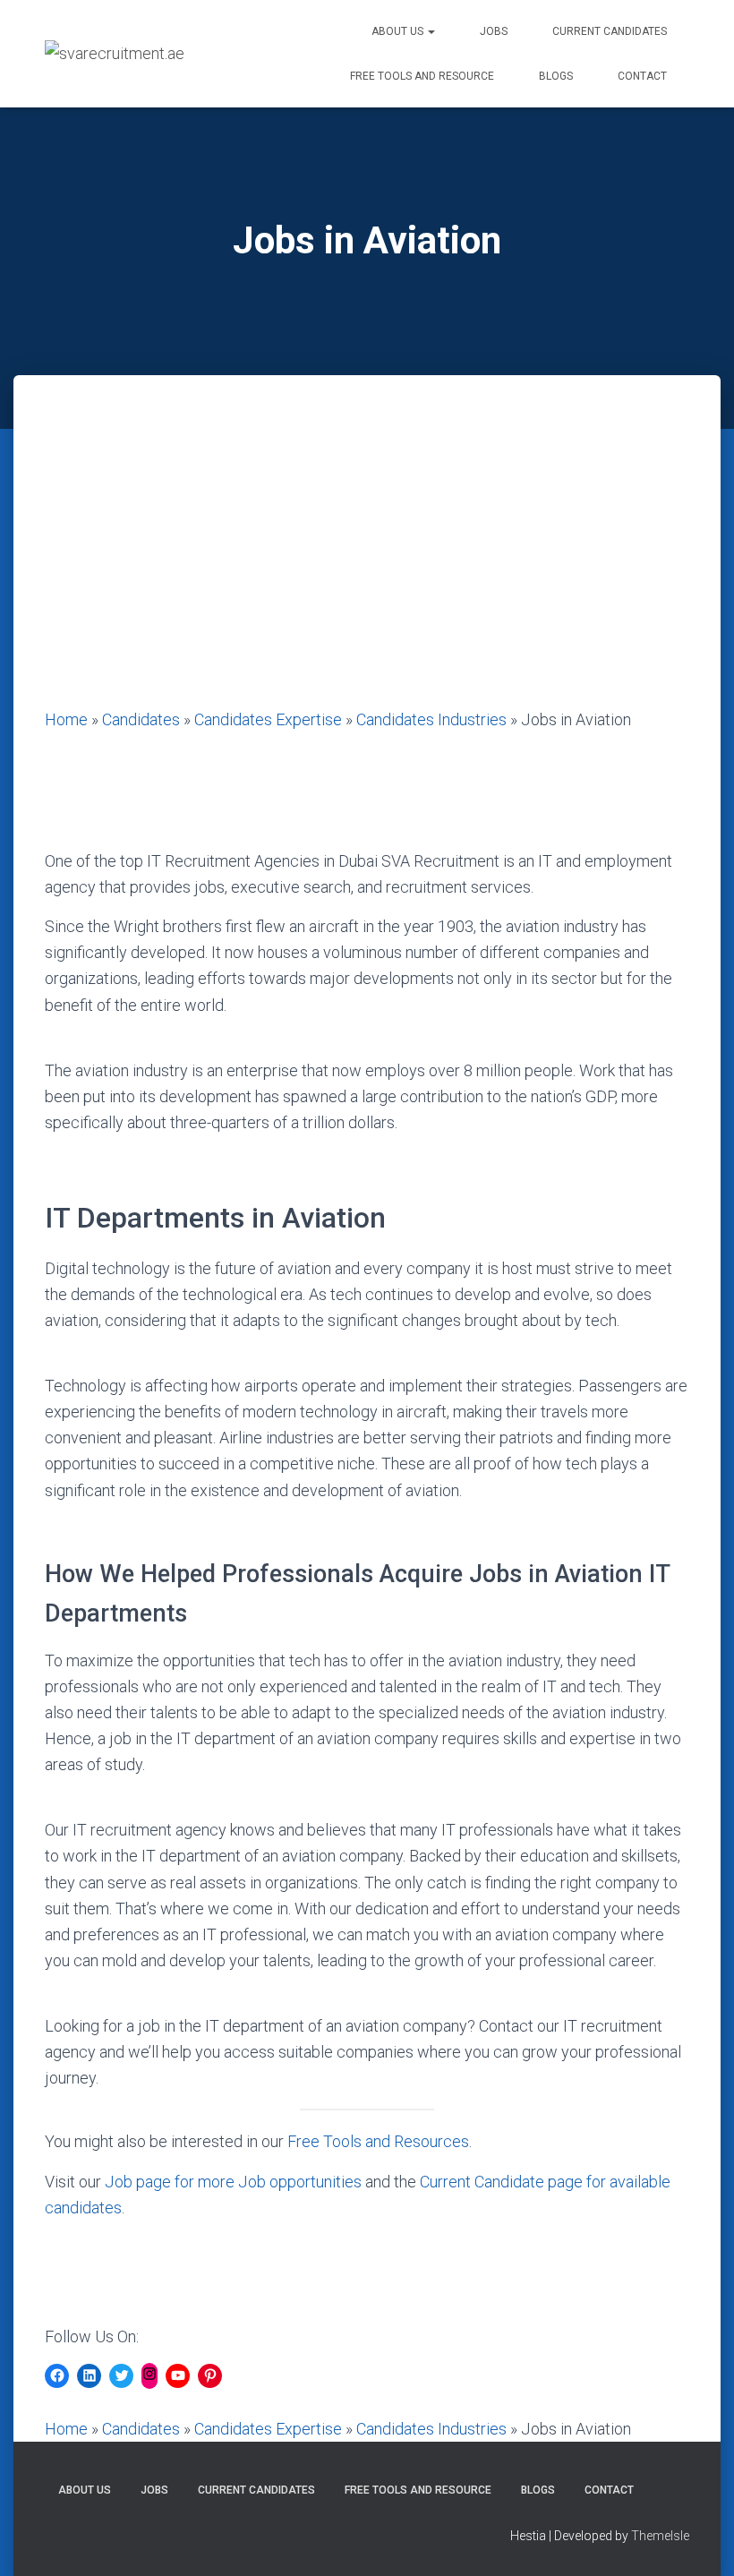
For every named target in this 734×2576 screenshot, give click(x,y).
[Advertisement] (367, 572)
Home (66, 719)
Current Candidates (610, 31)
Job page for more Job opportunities (233, 2182)
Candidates (141, 719)
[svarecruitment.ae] (115, 54)
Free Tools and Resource (422, 76)
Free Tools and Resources (378, 2141)
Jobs (494, 31)
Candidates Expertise (268, 719)
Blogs (556, 76)
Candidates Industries (431, 719)
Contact (642, 76)
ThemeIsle (660, 2536)
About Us (399, 31)
